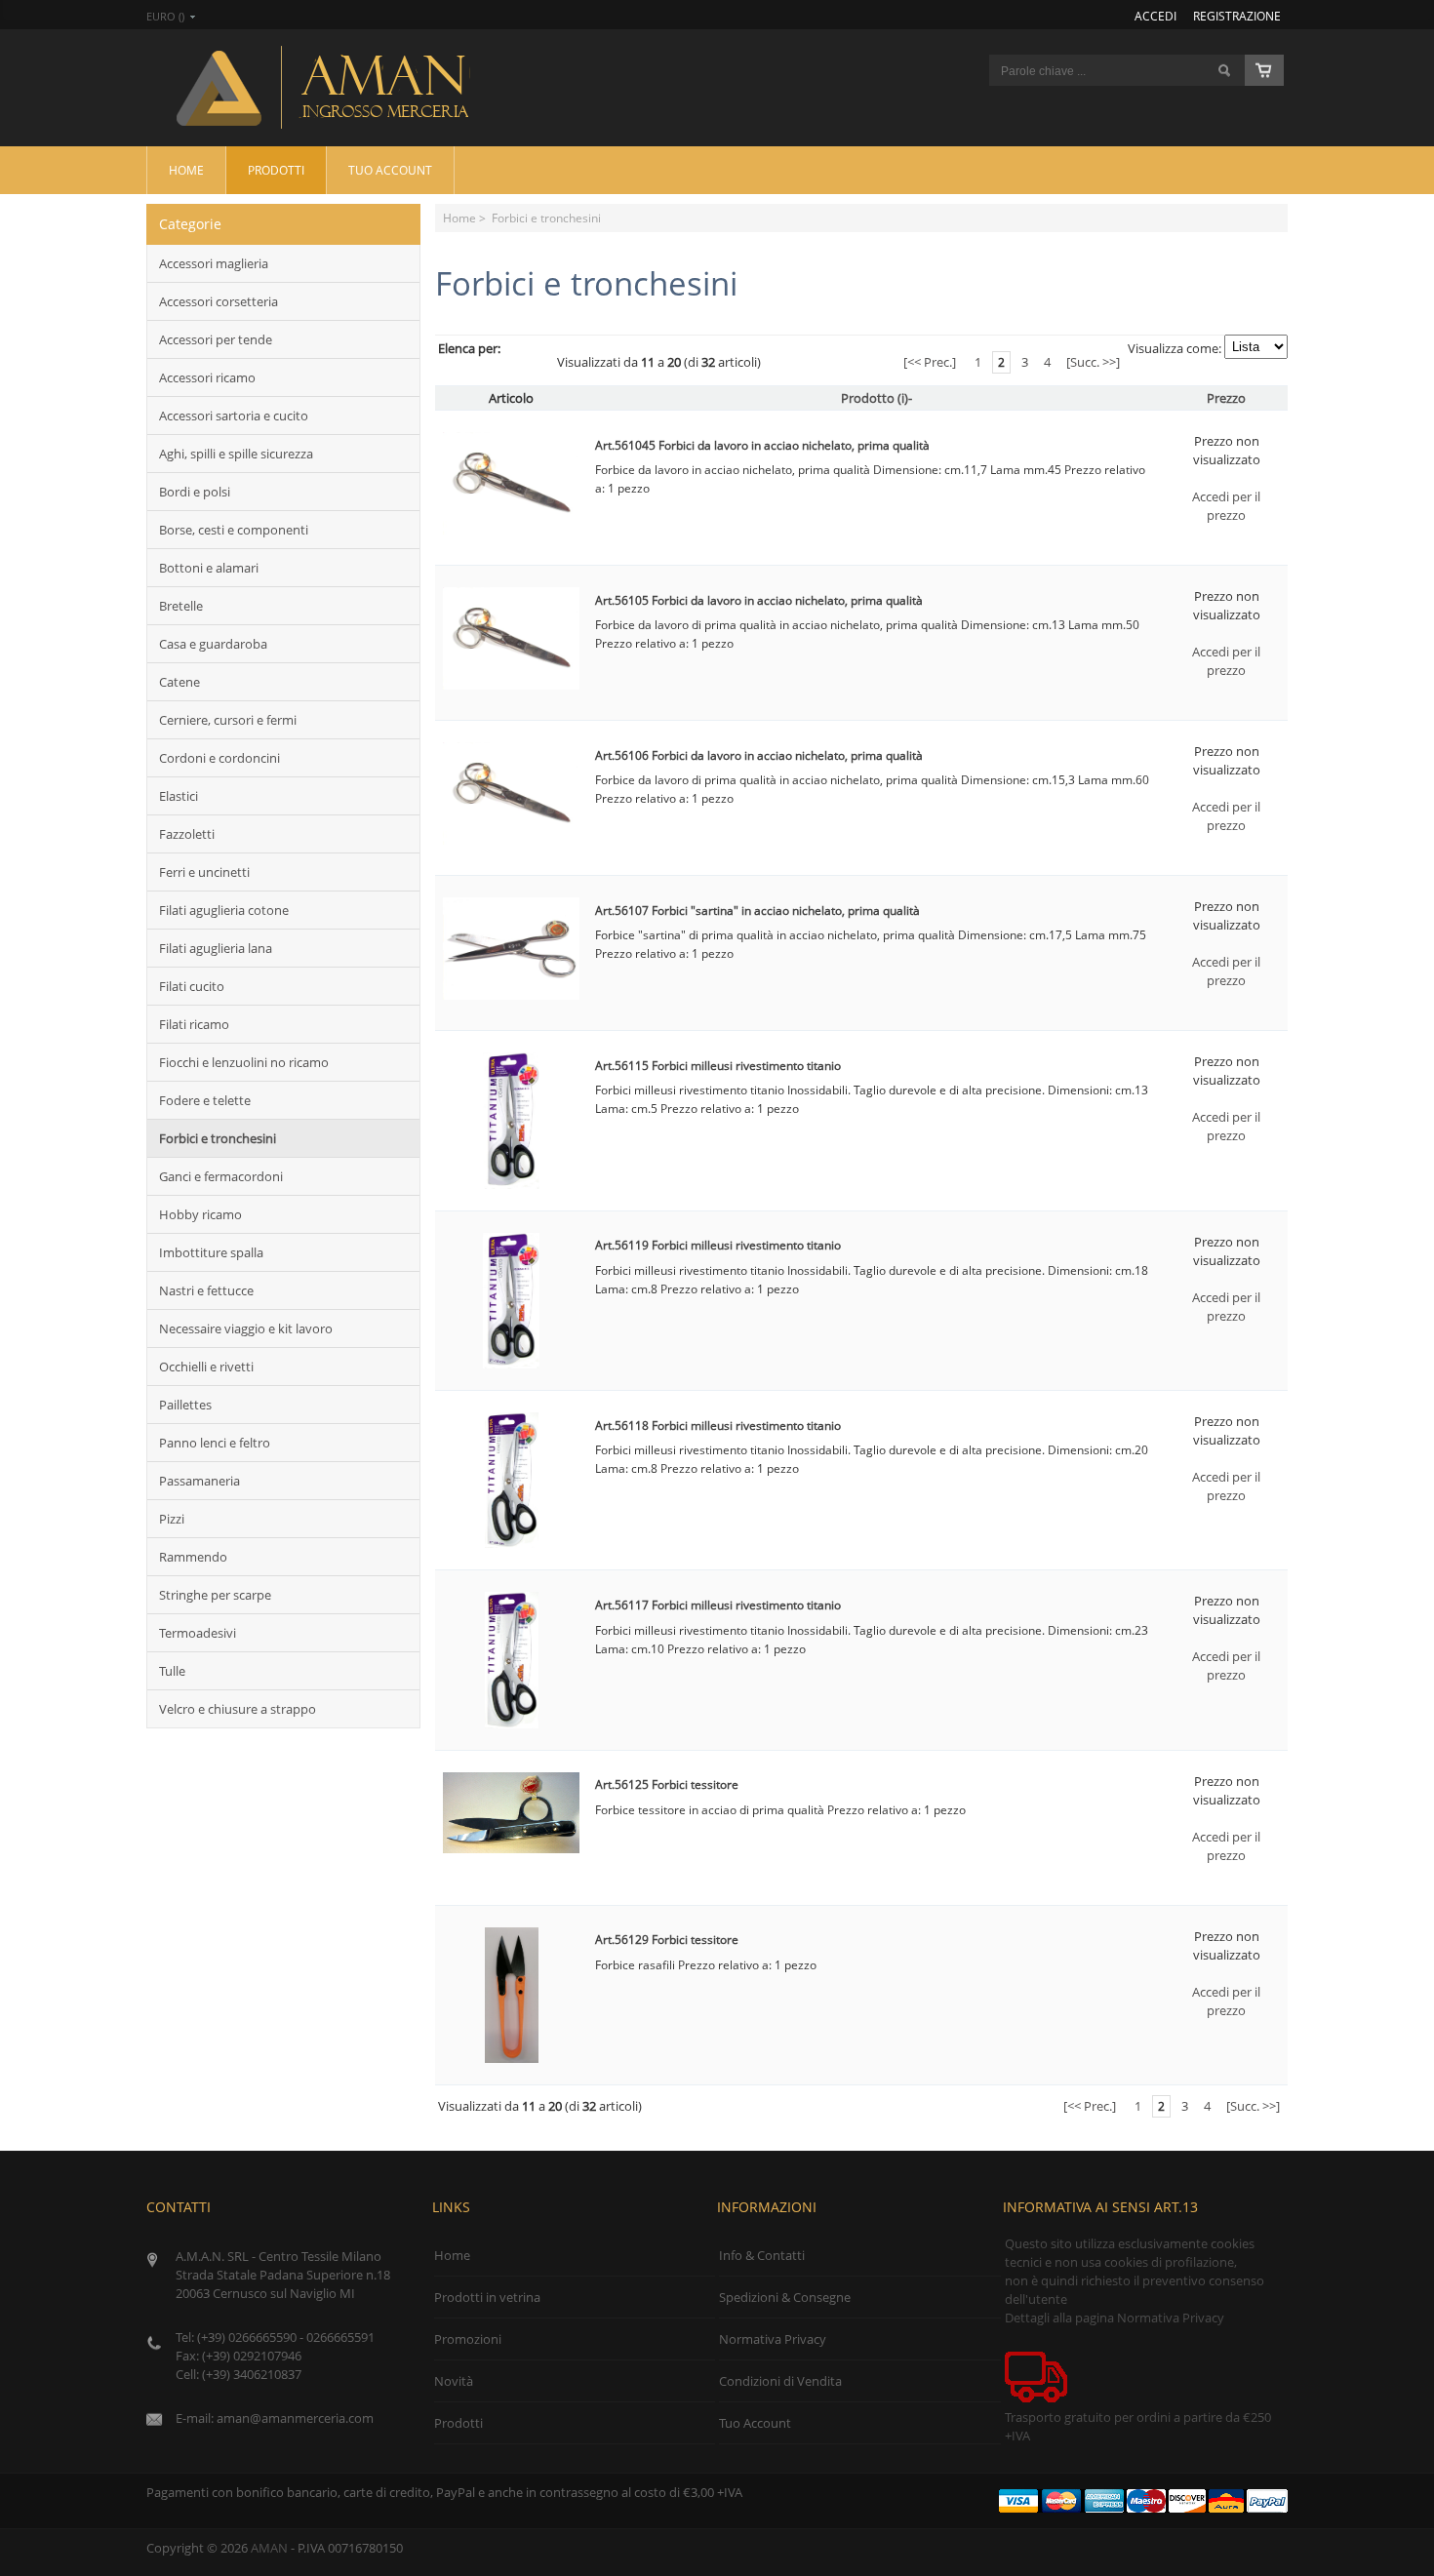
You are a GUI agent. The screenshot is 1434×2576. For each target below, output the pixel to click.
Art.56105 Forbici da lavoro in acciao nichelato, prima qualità (759, 600)
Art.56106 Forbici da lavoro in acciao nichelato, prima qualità (759, 755)
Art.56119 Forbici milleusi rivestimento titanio (718, 1245)
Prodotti (276, 170)
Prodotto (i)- (876, 398)
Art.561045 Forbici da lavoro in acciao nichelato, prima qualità (762, 445)
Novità (454, 2381)
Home (186, 170)
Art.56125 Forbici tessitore (667, 1784)
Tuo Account (390, 170)
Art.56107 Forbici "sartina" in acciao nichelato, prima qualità (757, 911)
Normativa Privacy (773, 2339)
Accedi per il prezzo (1226, 506)
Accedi (1155, 16)
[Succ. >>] (1093, 362)
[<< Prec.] (930, 362)
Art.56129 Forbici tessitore (667, 1940)
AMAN (269, 2548)
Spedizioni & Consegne (785, 2297)
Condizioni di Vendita (780, 2381)
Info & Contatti (762, 2255)
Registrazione (1237, 16)
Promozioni (468, 2339)
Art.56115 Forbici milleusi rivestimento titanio (718, 1066)
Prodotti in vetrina (487, 2297)
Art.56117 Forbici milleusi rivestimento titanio (718, 1605)
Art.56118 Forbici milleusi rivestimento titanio (718, 1426)
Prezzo (1226, 398)
